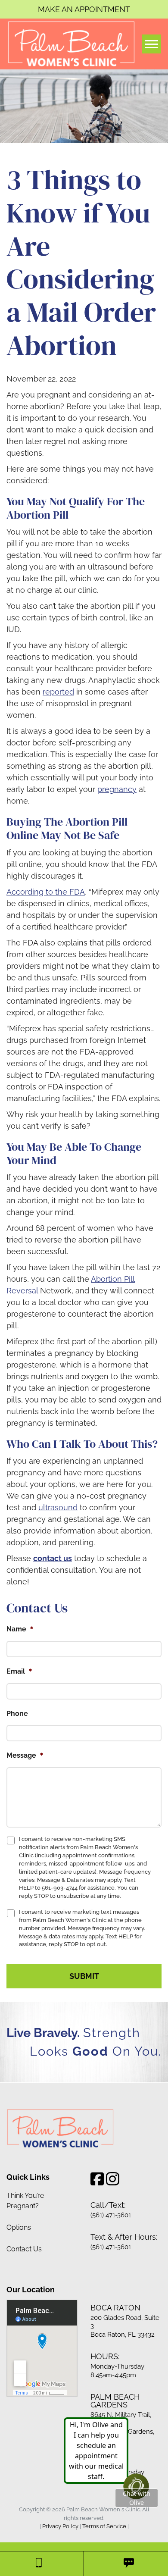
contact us (53, 1558)
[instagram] (113, 2181)
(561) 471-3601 (111, 2215)
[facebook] (97, 2181)
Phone (17, 1714)
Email (19, 1671)
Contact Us (24, 2249)
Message (25, 1755)
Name (20, 1629)
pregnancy (117, 789)
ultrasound (58, 1507)
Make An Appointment (84, 9)
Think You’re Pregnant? (25, 2200)
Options (19, 2227)
